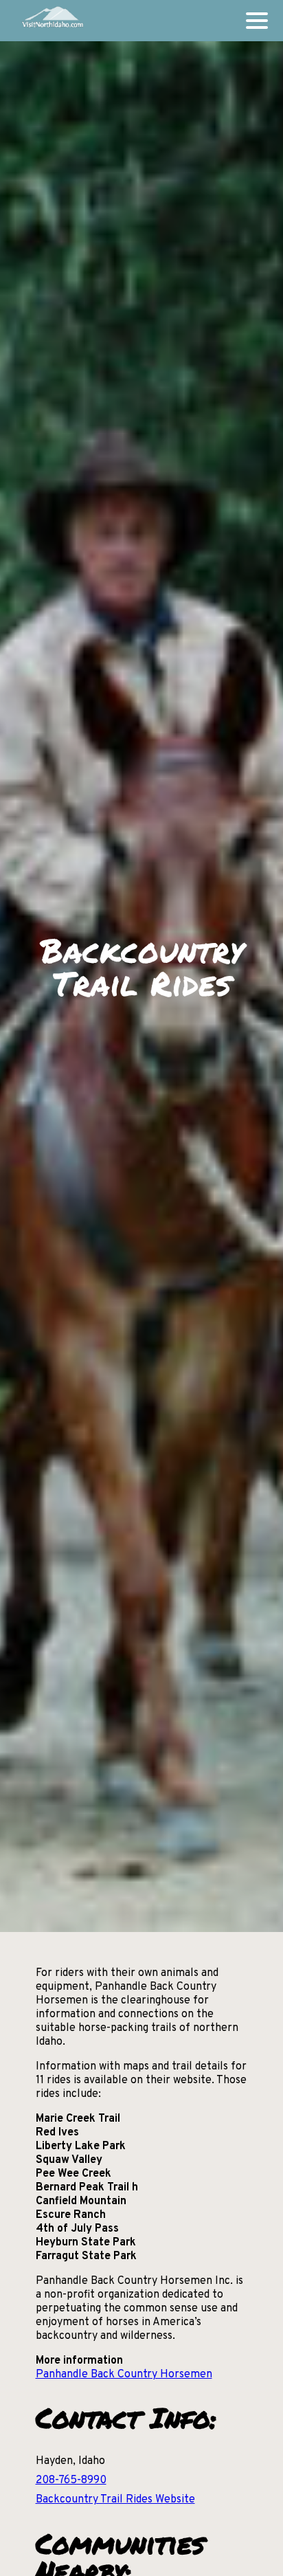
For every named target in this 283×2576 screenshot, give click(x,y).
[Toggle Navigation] (257, 21)
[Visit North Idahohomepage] (52, 21)
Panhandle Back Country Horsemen (124, 2375)
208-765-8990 (71, 2480)
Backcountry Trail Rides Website (115, 2500)
